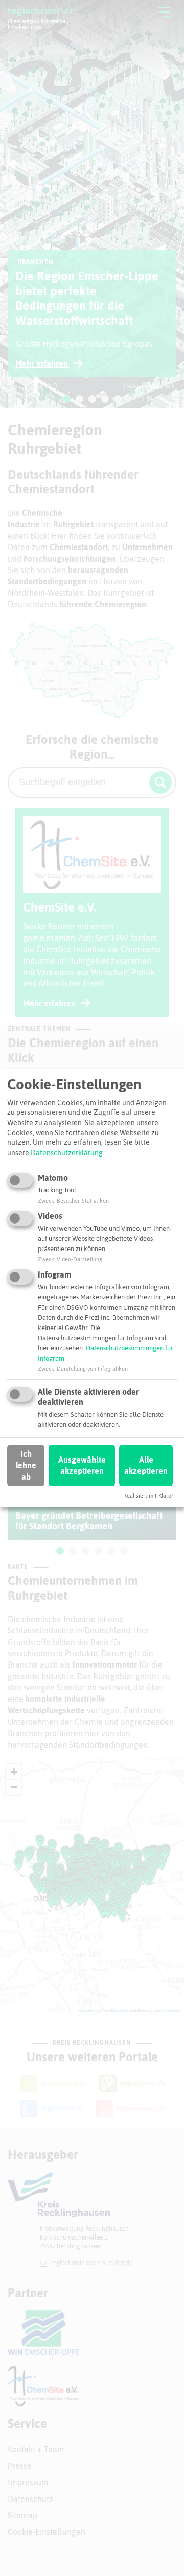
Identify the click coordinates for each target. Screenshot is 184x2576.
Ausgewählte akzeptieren (82, 1465)
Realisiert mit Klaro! (148, 1496)
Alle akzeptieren (146, 1465)
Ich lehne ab (26, 1465)
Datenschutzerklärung (67, 1153)
